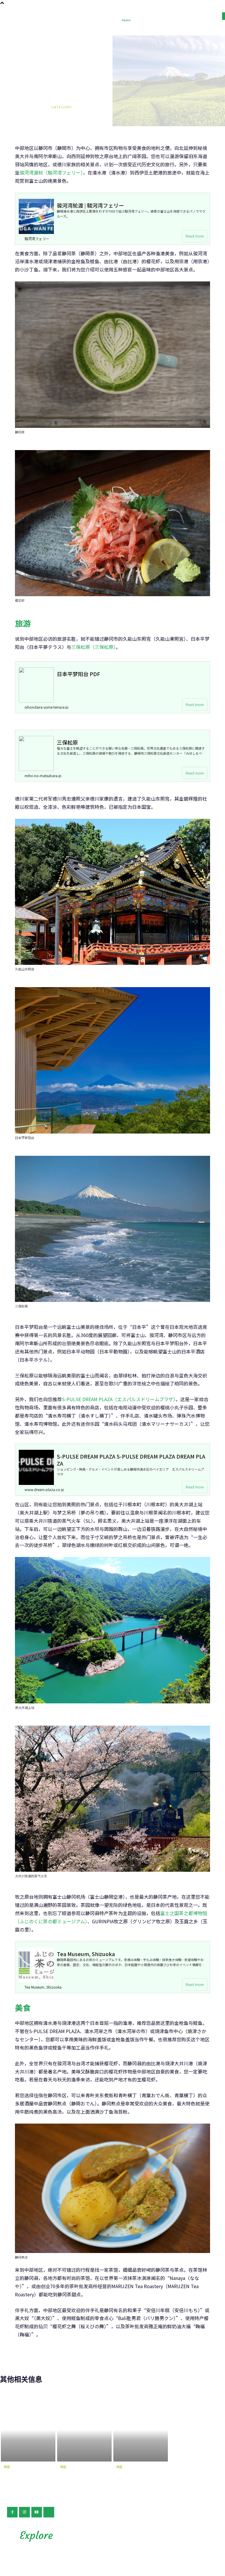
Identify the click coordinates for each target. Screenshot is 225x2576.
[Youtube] (37, 2512)
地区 (55, 118)
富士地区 (68, 2474)
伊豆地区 (12, 2474)
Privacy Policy (167, 2541)
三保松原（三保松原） (93, 647)
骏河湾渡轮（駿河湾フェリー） (51, 172)
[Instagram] (24, 2512)
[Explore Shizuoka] (132, 20)
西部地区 (125, 2474)
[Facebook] (12, 2512)
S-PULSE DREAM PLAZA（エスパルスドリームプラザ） (119, 1399)
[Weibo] (49, 2512)
